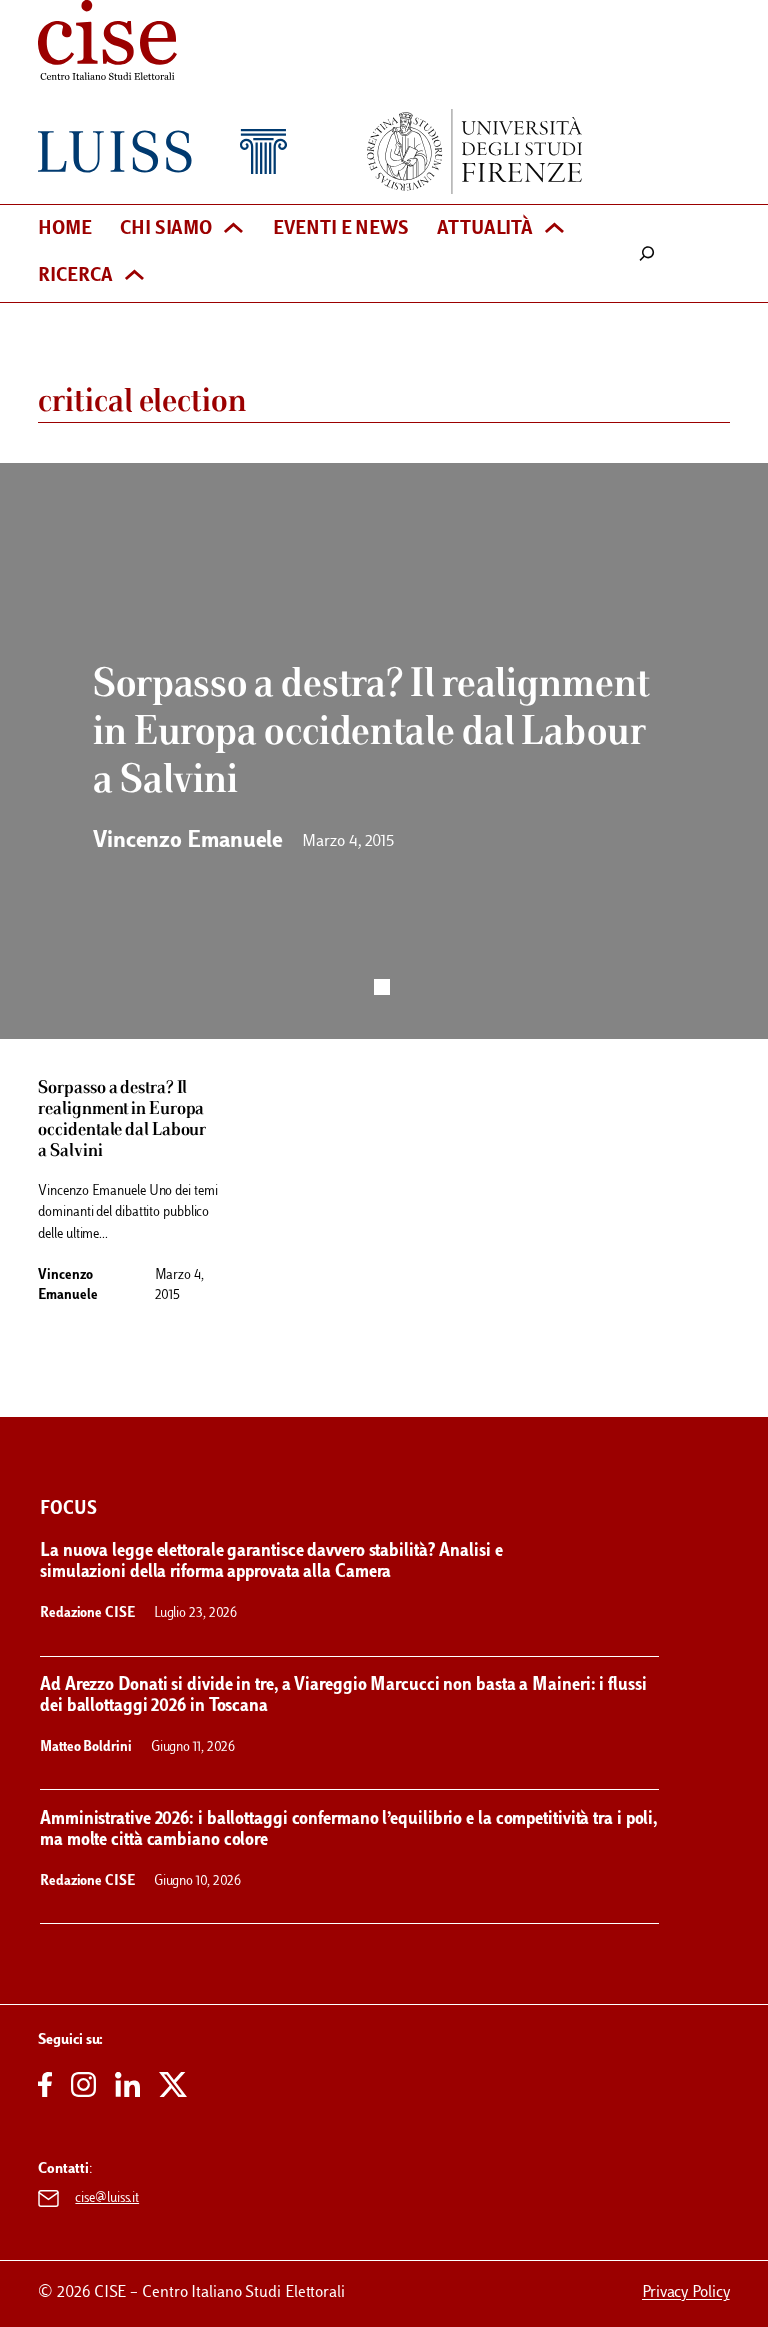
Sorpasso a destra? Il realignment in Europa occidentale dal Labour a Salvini (122, 1120)
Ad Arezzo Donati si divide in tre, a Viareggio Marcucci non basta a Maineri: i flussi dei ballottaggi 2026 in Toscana (343, 1696)
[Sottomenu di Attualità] (554, 230)
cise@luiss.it (107, 2198)
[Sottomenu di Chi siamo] (233, 230)
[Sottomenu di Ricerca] (134, 277)
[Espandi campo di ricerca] (647, 253)
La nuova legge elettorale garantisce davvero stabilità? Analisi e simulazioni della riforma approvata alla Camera (271, 1562)
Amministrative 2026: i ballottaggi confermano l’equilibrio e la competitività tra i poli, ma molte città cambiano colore (348, 1830)
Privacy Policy (686, 2293)
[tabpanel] (384, 751)
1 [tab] (382, 987)
